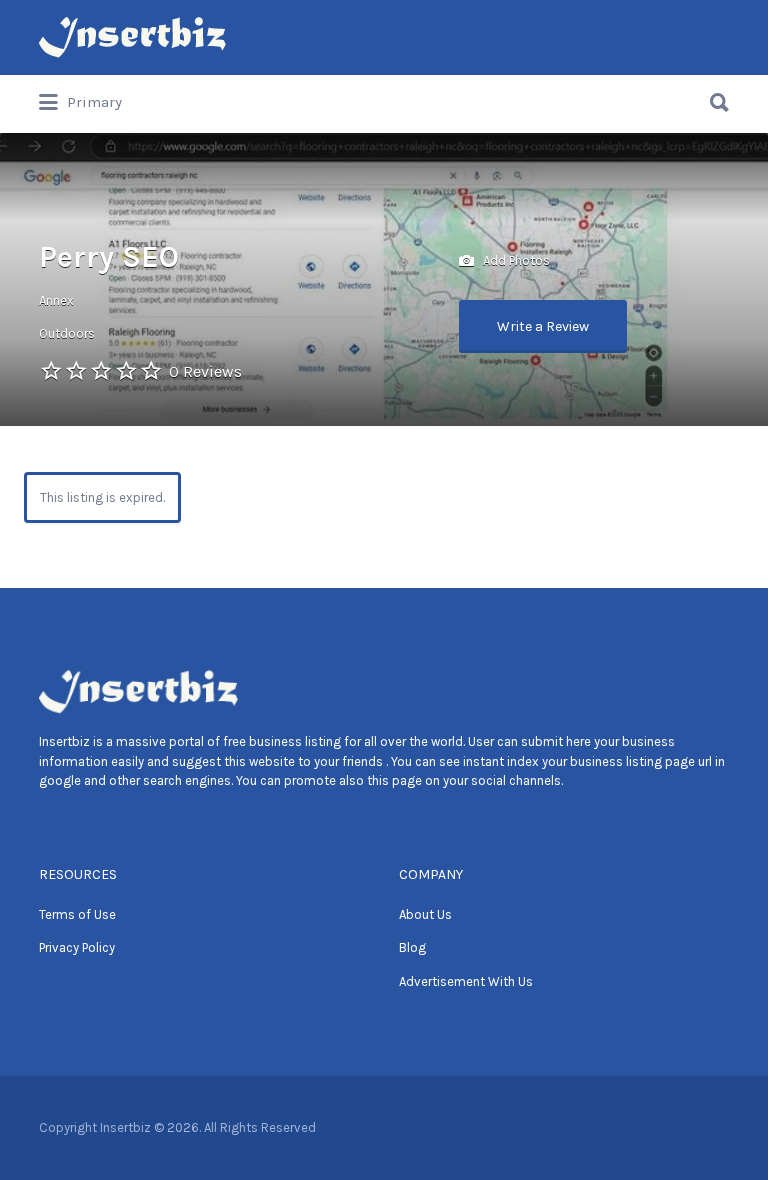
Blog (412, 947)
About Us (425, 914)
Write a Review (543, 326)
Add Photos (515, 259)
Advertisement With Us (466, 981)
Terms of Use (77, 914)
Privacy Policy (77, 947)
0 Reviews (205, 371)
